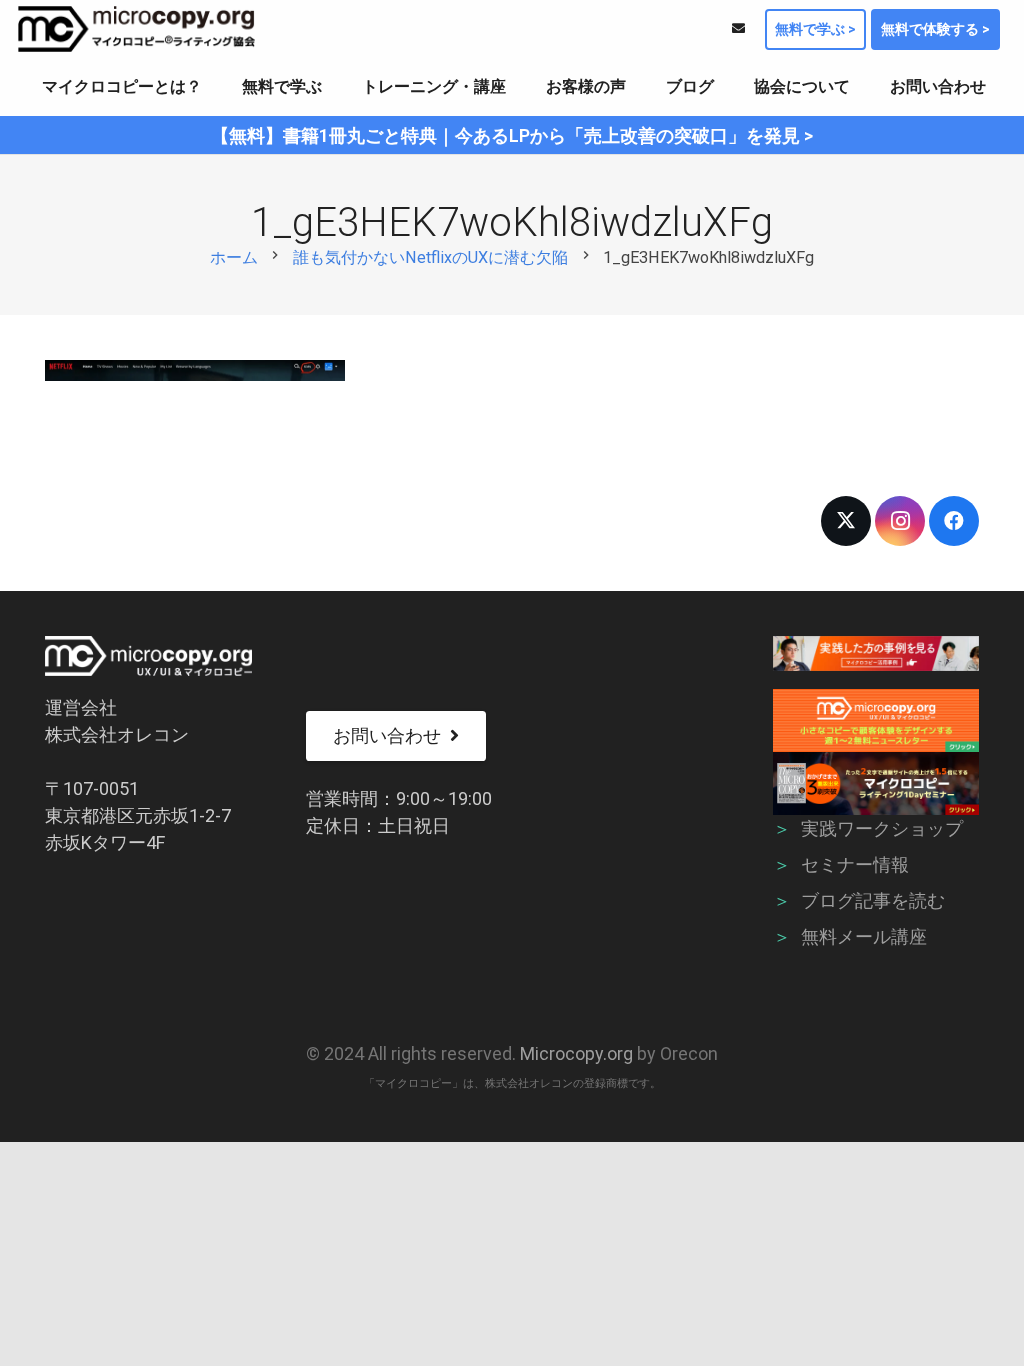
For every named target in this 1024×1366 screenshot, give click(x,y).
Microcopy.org (576, 1053)
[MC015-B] (876, 653)
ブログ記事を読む (873, 900)
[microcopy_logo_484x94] (136, 29)
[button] (216, 86)
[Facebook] (954, 521)
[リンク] (738, 28)
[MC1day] (876, 783)
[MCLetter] (876, 720)
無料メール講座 (864, 936)
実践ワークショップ (882, 828)
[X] (846, 521)
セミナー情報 (855, 864)
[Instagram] (900, 521)
